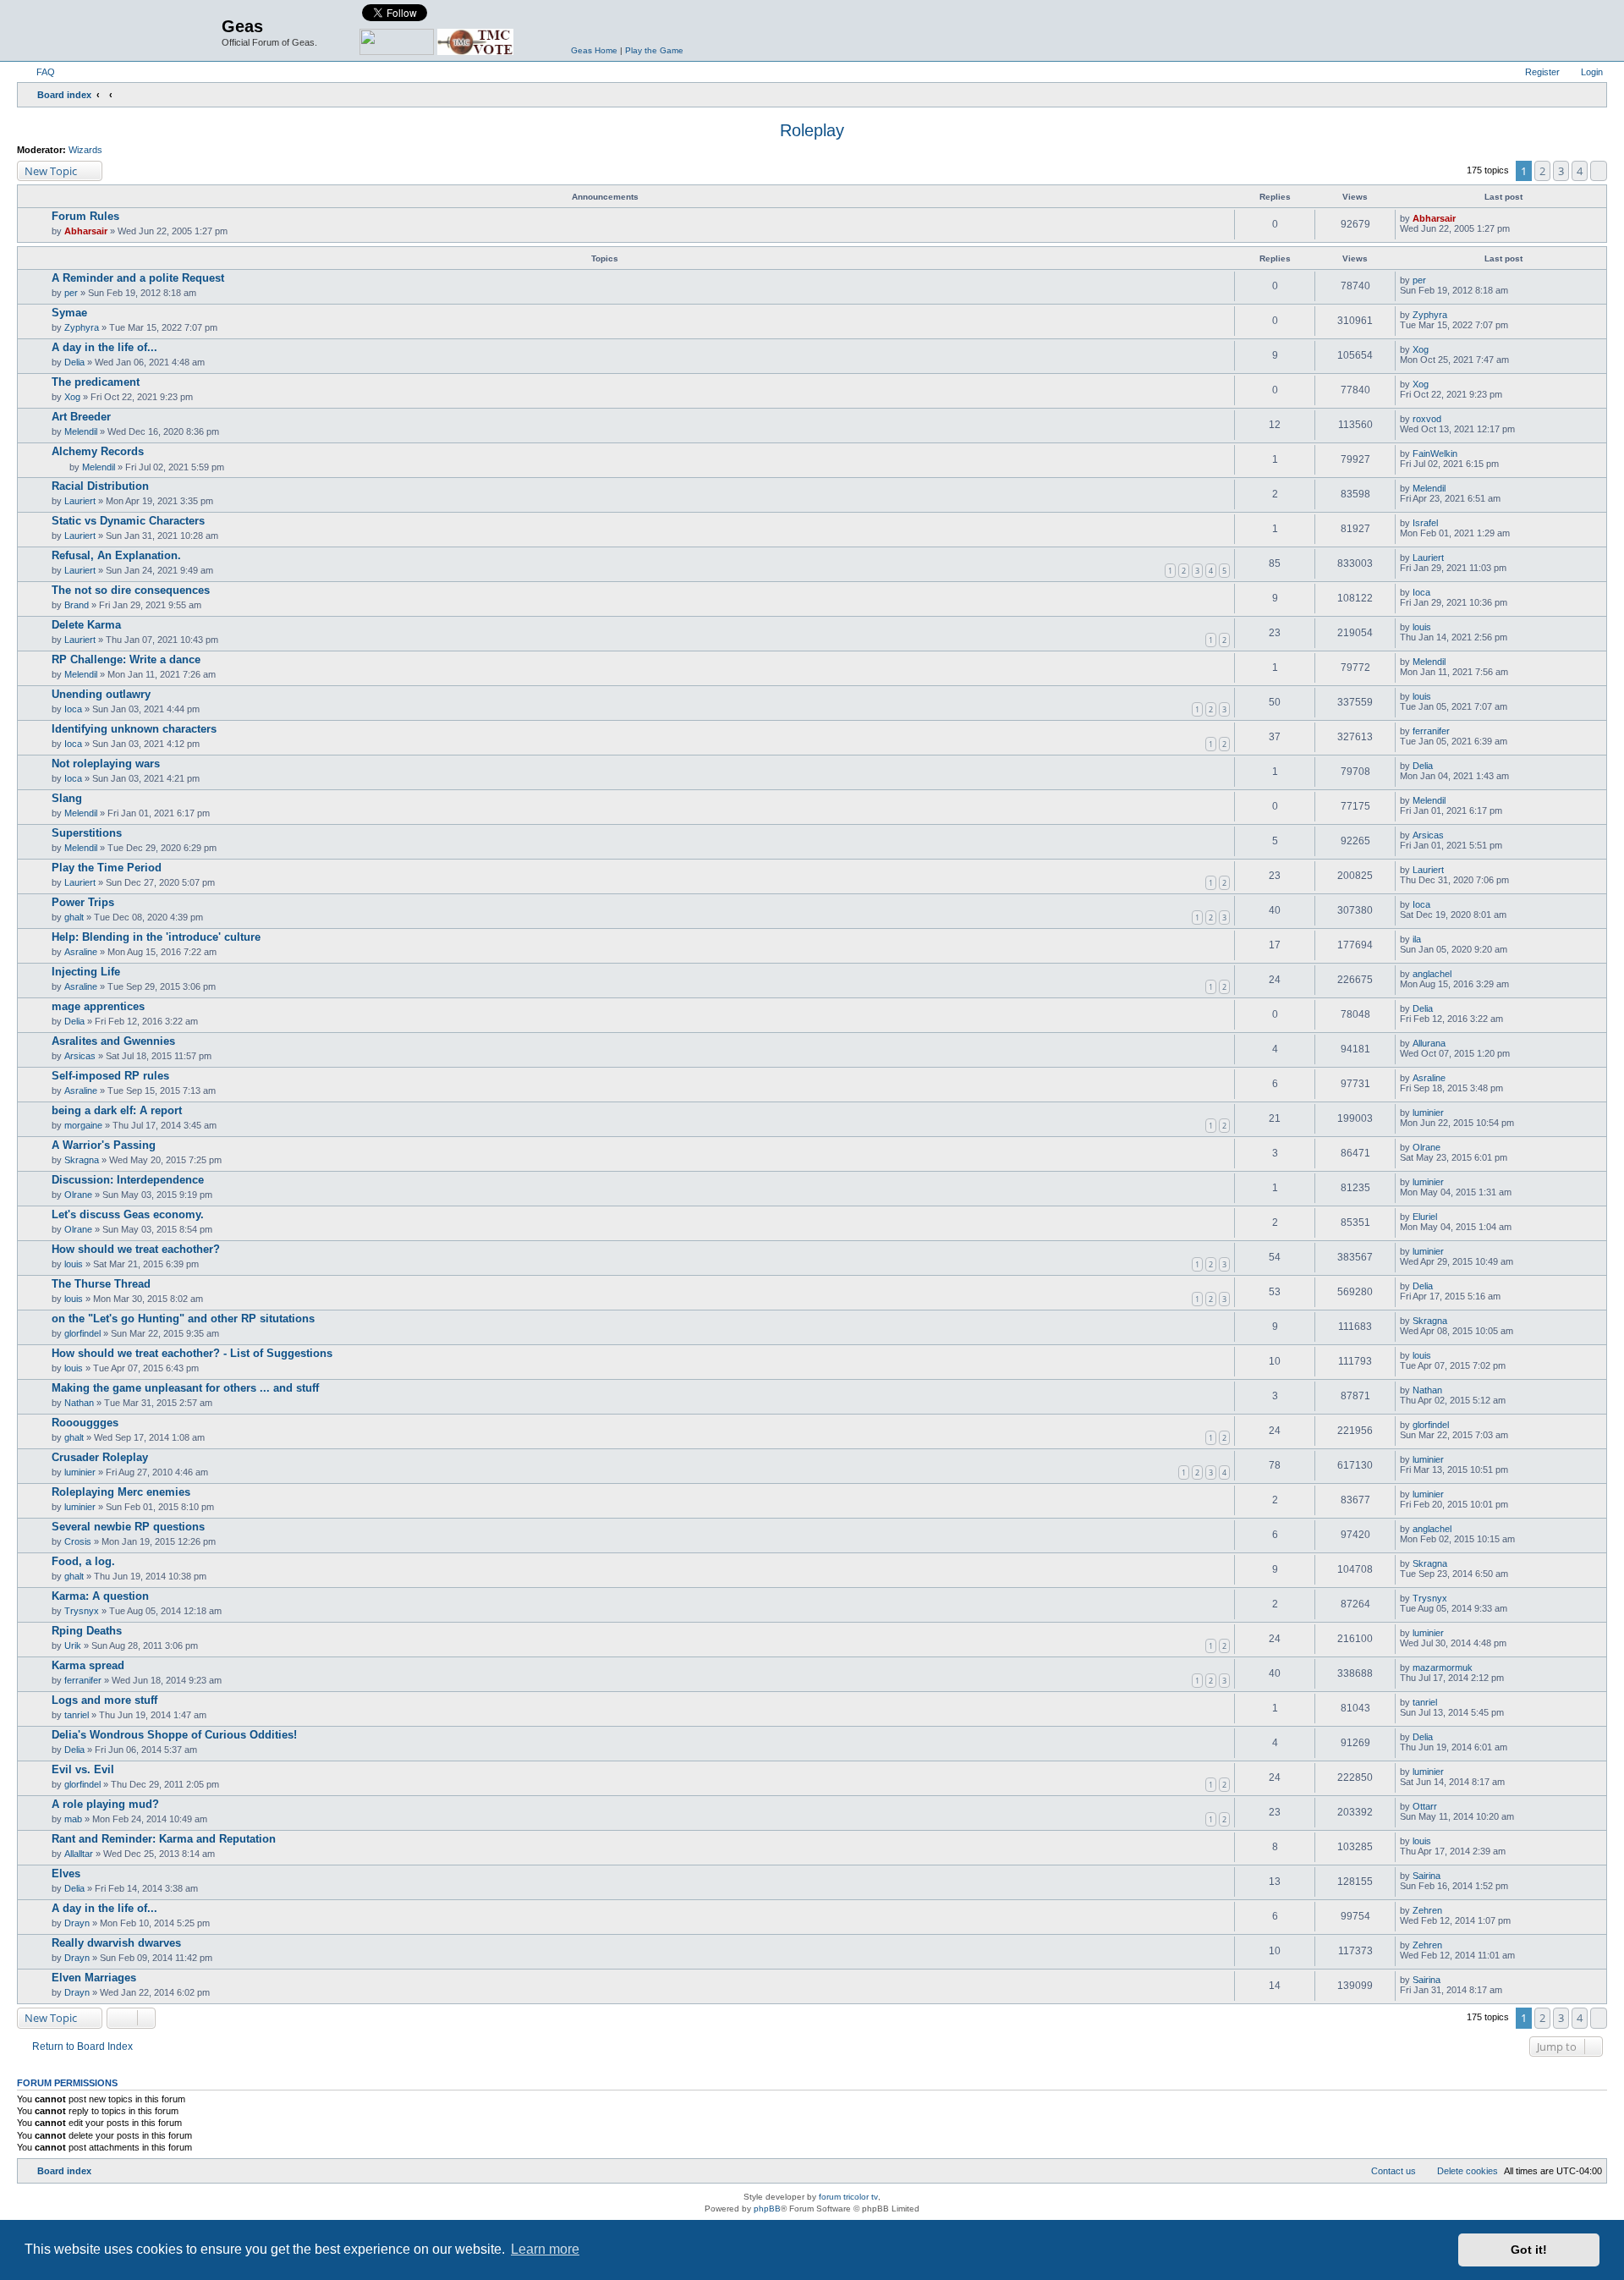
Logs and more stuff (104, 1700)
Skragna (82, 1160)
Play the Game (654, 50)
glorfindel (82, 1333)
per (71, 293)
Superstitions (87, 833)
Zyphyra (82, 327)
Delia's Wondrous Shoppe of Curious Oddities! (174, 1735)
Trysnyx (82, 1611)
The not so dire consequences (131, 590)
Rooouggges (85, 1423)
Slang (67, 798)
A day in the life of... (104, 347)
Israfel (1425, 523)
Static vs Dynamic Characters (128, 521)
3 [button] (1561, 171)
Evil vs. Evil (83, 1769)
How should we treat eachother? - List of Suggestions (192, 1353)
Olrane (1426, 1147)
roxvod (1427, 419)
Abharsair (86, 231)
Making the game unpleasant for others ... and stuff (185, 1388)
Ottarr (1425, 1806)
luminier (1428, 1113)
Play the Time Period (107, 868)
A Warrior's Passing (104, 1145)
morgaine (83, 1125)
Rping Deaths (87, 1631)
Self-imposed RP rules (110, 1076)
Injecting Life (86, 972)
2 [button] (1542, 171)
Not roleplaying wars (106, 764)
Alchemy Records (98, 451)
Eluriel (1425, 1217)
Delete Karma (86, 625)
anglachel (1432, 974)
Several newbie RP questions (128, 1527)
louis (1422, 627)
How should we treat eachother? (136, 1249)
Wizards (85, 150)
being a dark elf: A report (117, 1110)
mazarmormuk (1443, 1667)
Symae (69, 313)
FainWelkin (1435, 453)
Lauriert (80, 501)
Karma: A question (100, 1596)
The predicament (96, 382)
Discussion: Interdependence (128, 1180)
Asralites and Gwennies (113, 1041)
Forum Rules (85, 216)
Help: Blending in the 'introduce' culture (156, 937)
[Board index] (121, 30)
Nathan (79, 1403)
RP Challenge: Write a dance (126, 659)
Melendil (81, 431)
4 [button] (1580, 171)
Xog (1421, 349)
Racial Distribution (100, 486)
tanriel (77, 1715)
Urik (73, 1645)
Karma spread (88, 1665)
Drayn (77, 1923)
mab (73, 1819)
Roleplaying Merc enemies (121, 1492)
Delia (74, 362)
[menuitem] (38, 72)
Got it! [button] (1529, 2250)
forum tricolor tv (848, 2197)
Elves (66, 1873)
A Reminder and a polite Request (138, 278)
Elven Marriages (94, 1978)
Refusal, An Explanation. (116, 555)
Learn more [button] (545, 2249)
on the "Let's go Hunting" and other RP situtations (183, 1319)
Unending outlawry (101, 694)
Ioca (1421, 592)
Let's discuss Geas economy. (128, 1214)
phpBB (767, 2209)
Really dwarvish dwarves (116, 1943)
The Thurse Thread (101, 1284)
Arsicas (1428, 835)
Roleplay (812, 130)
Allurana (1429, 1043)
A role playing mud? (105, 1804)
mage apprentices (98, 1006)
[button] (1599, 171)
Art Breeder (81, 417)
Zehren (1427, 1910)
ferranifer (1431, 731)
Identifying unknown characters (134, 729)
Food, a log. (83, 1561)
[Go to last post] (1464, 218)
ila (1417, 939)
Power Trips (83, 902)
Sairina (1426, 1876)
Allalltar (79, 1854)
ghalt (74, 917)
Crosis (78, 1541)
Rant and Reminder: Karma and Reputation (164, 1839)
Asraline (81, 952)
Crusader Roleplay (100, 1457)
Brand (77, 605)
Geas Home (594, 50)
